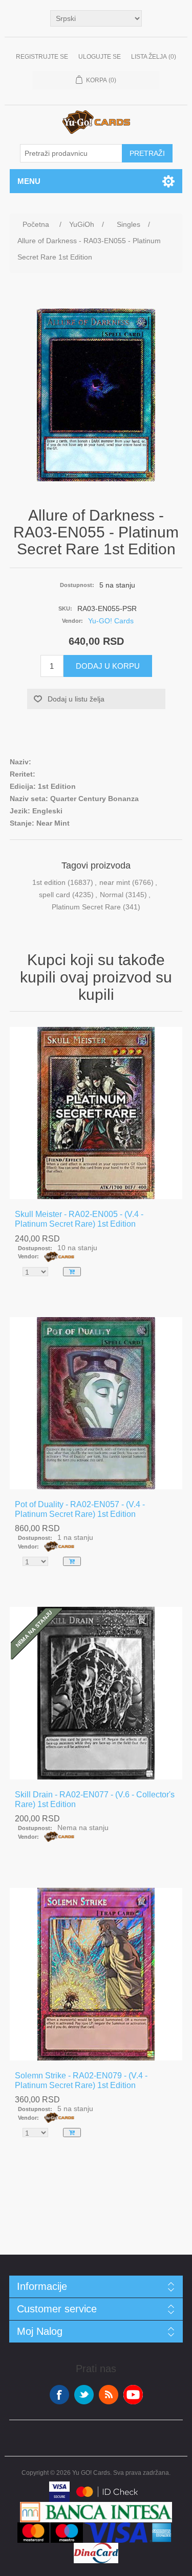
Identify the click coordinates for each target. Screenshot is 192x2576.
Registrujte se (42, 57)
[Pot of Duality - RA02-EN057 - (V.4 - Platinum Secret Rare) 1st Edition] (96, 1403)
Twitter (84, 2395)
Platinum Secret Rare (86, 907)
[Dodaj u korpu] (72, 1272)
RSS (109, 2395)
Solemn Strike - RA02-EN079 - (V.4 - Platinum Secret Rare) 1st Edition (81, 2080)
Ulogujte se (100, 57)
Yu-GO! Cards (111, 621)
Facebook (59, 2395)
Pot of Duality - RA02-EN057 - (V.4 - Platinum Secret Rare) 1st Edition (80, 1509)
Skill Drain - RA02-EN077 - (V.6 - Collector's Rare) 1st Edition (95, 1799)
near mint (115, 882)
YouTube (133, 2395)
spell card (55, 895)
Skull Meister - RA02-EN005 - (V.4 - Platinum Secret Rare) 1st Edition (79, 1219)
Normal (112, 895)
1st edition (49, 882)
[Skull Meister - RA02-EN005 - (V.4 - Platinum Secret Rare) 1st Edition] (96, 1113)
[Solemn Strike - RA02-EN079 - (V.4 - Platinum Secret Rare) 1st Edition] (96, 1974)
